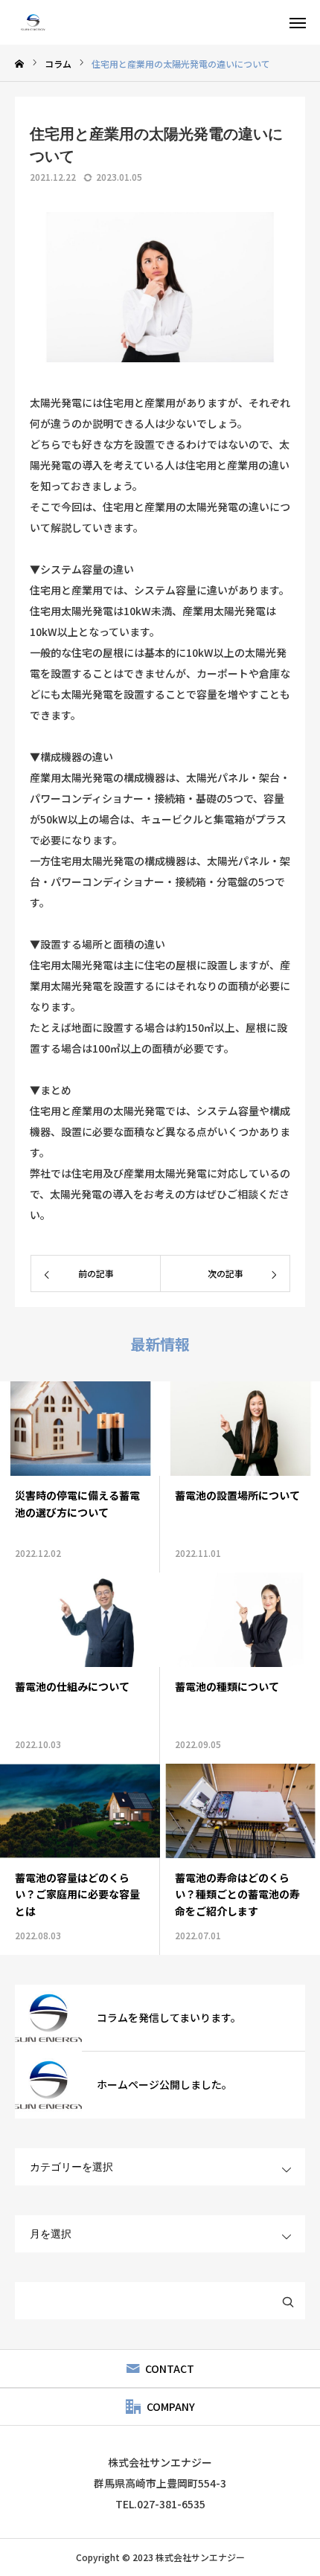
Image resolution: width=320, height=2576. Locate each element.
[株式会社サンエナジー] (33, 22)
